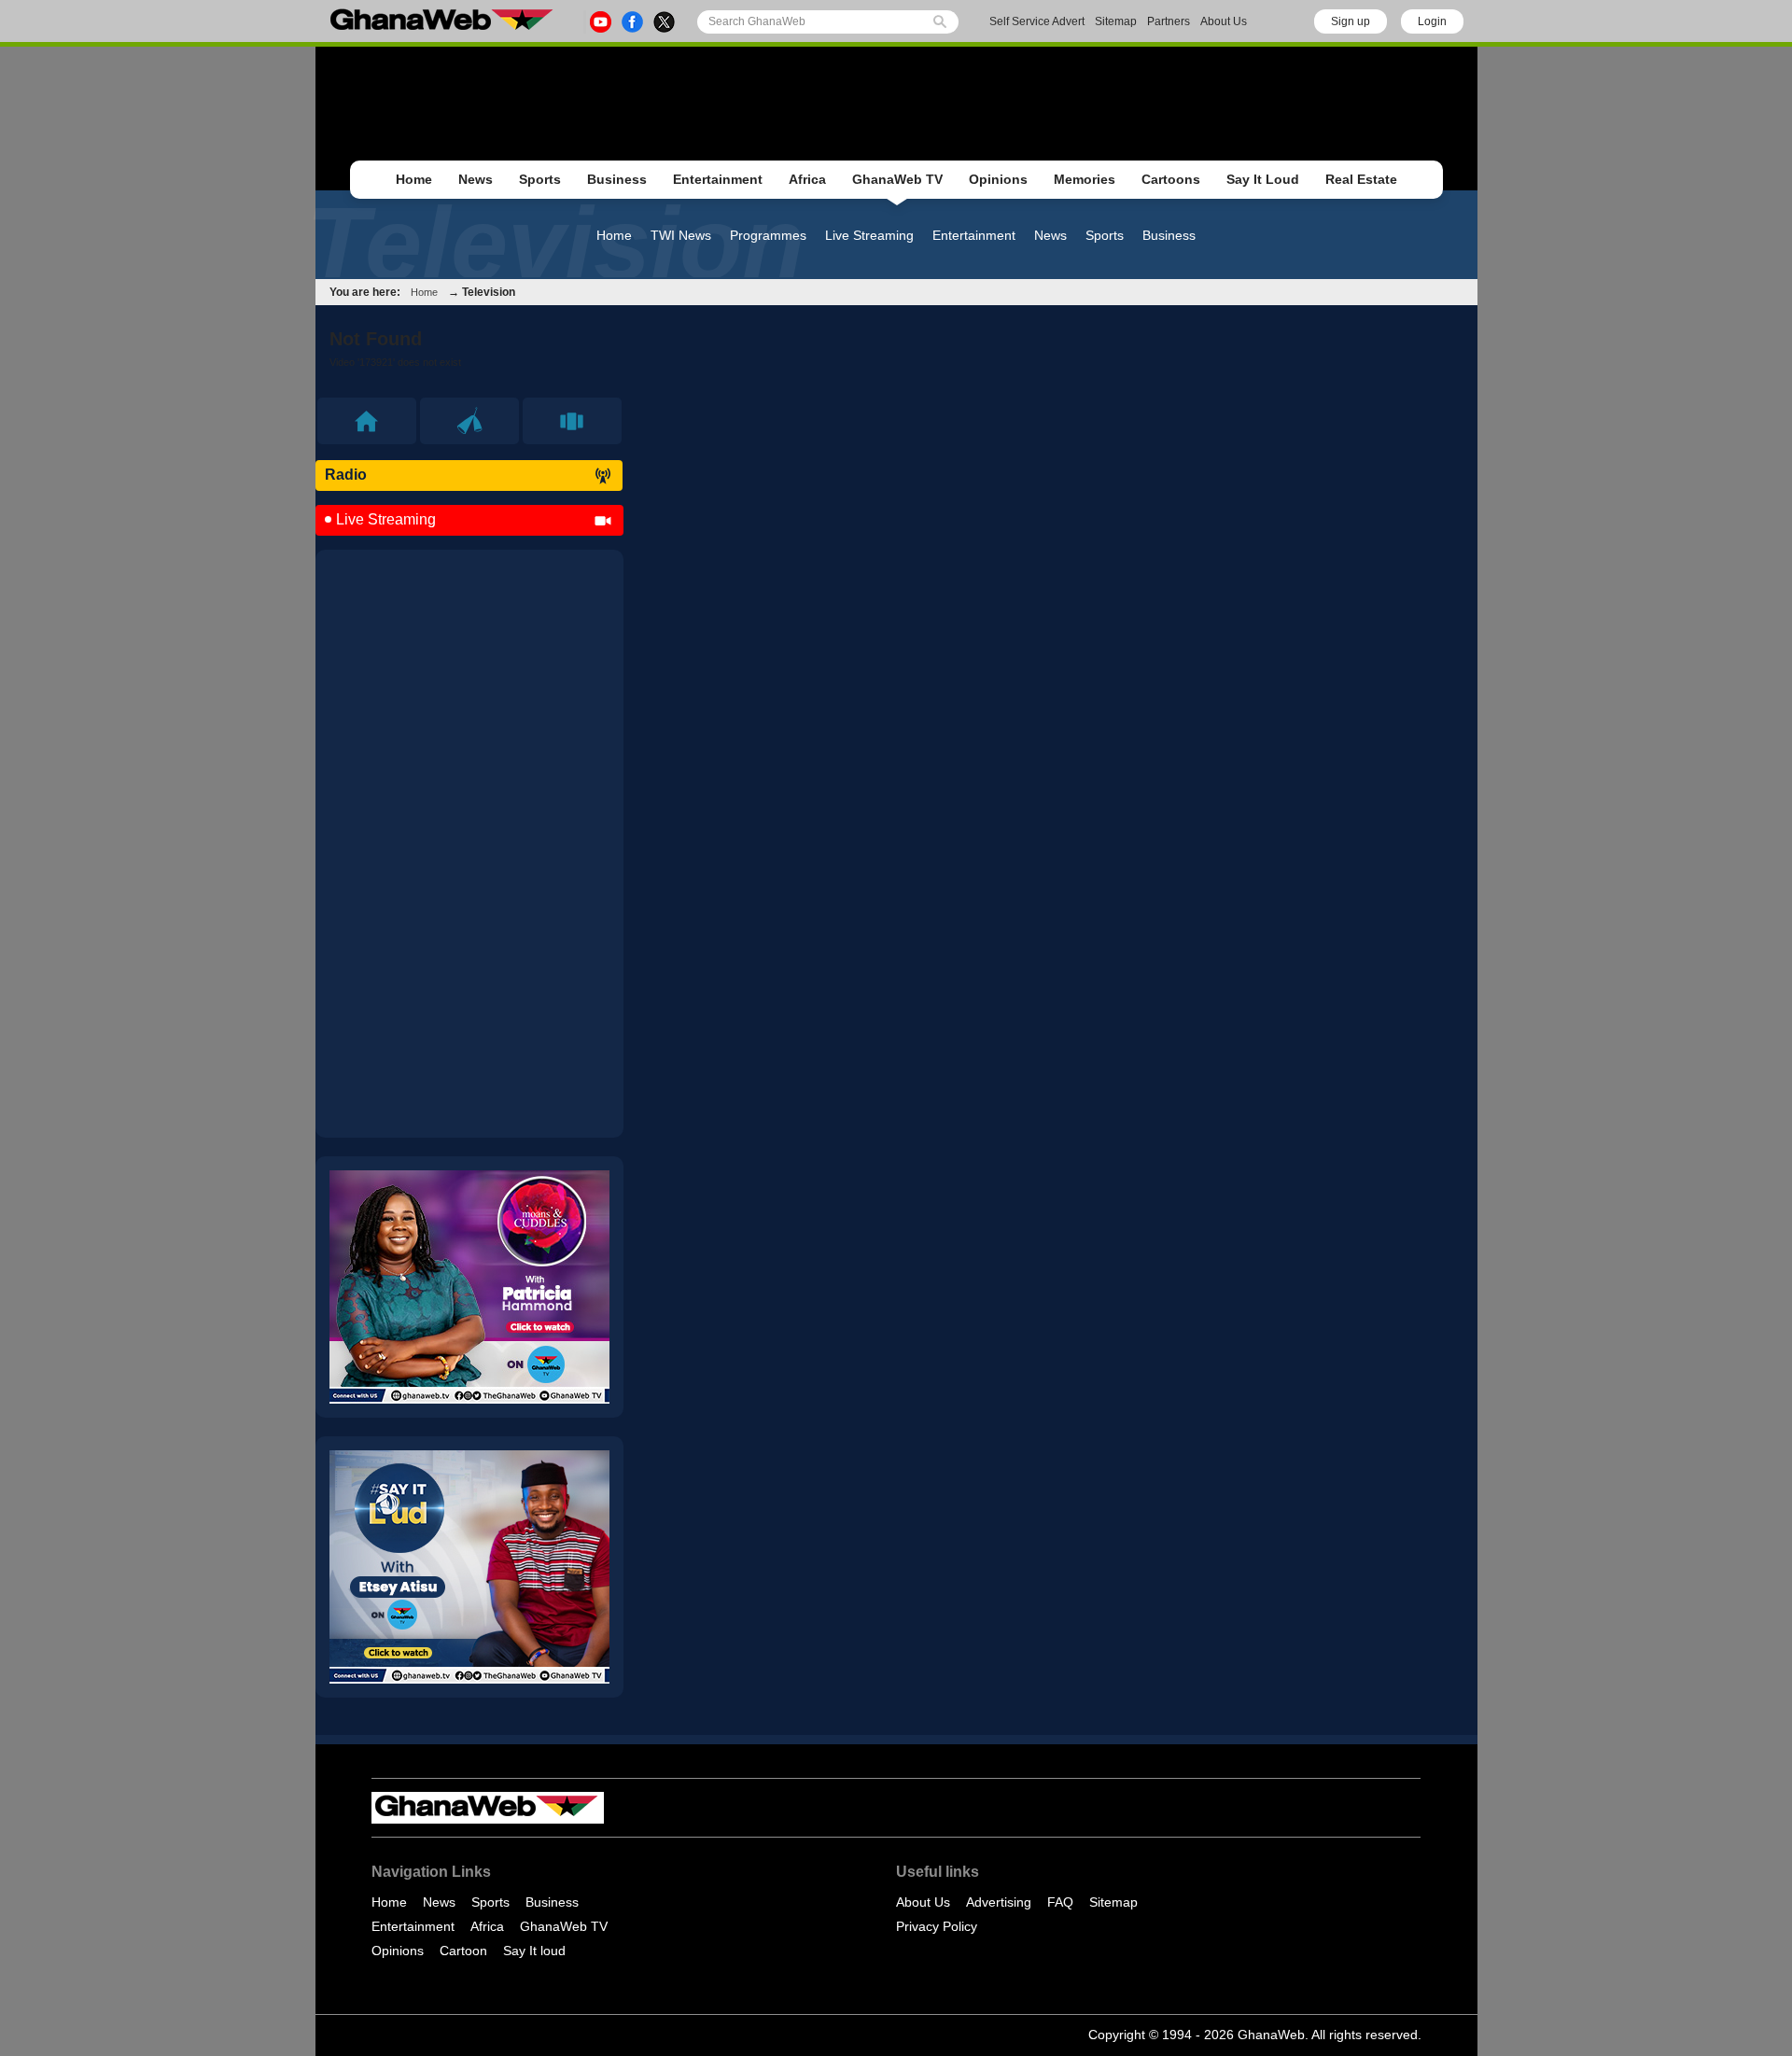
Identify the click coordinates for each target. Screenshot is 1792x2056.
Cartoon (463, 1951)
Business (617, 179)
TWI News (681, 235)
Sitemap (1116, 21)
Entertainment (718, 179)
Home (414, 179)
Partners (1169, 21)
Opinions (998, 179)
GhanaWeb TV (897, 179)
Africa (807, 179)
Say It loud (534, 1951)
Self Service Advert (1037, 21)
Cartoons (1171, 179)
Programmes (768, 235)
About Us (1224, 21)
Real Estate (1361, 179)
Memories (1085, 179)
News (476, 179)
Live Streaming (869, 235)
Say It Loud (1263, 179)
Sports (540, 179)
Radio (346, 475)
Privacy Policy (937, 1926)
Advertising (999, 1902)
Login (1432, 21)
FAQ (1060, 1902)
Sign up (1351, 21)
